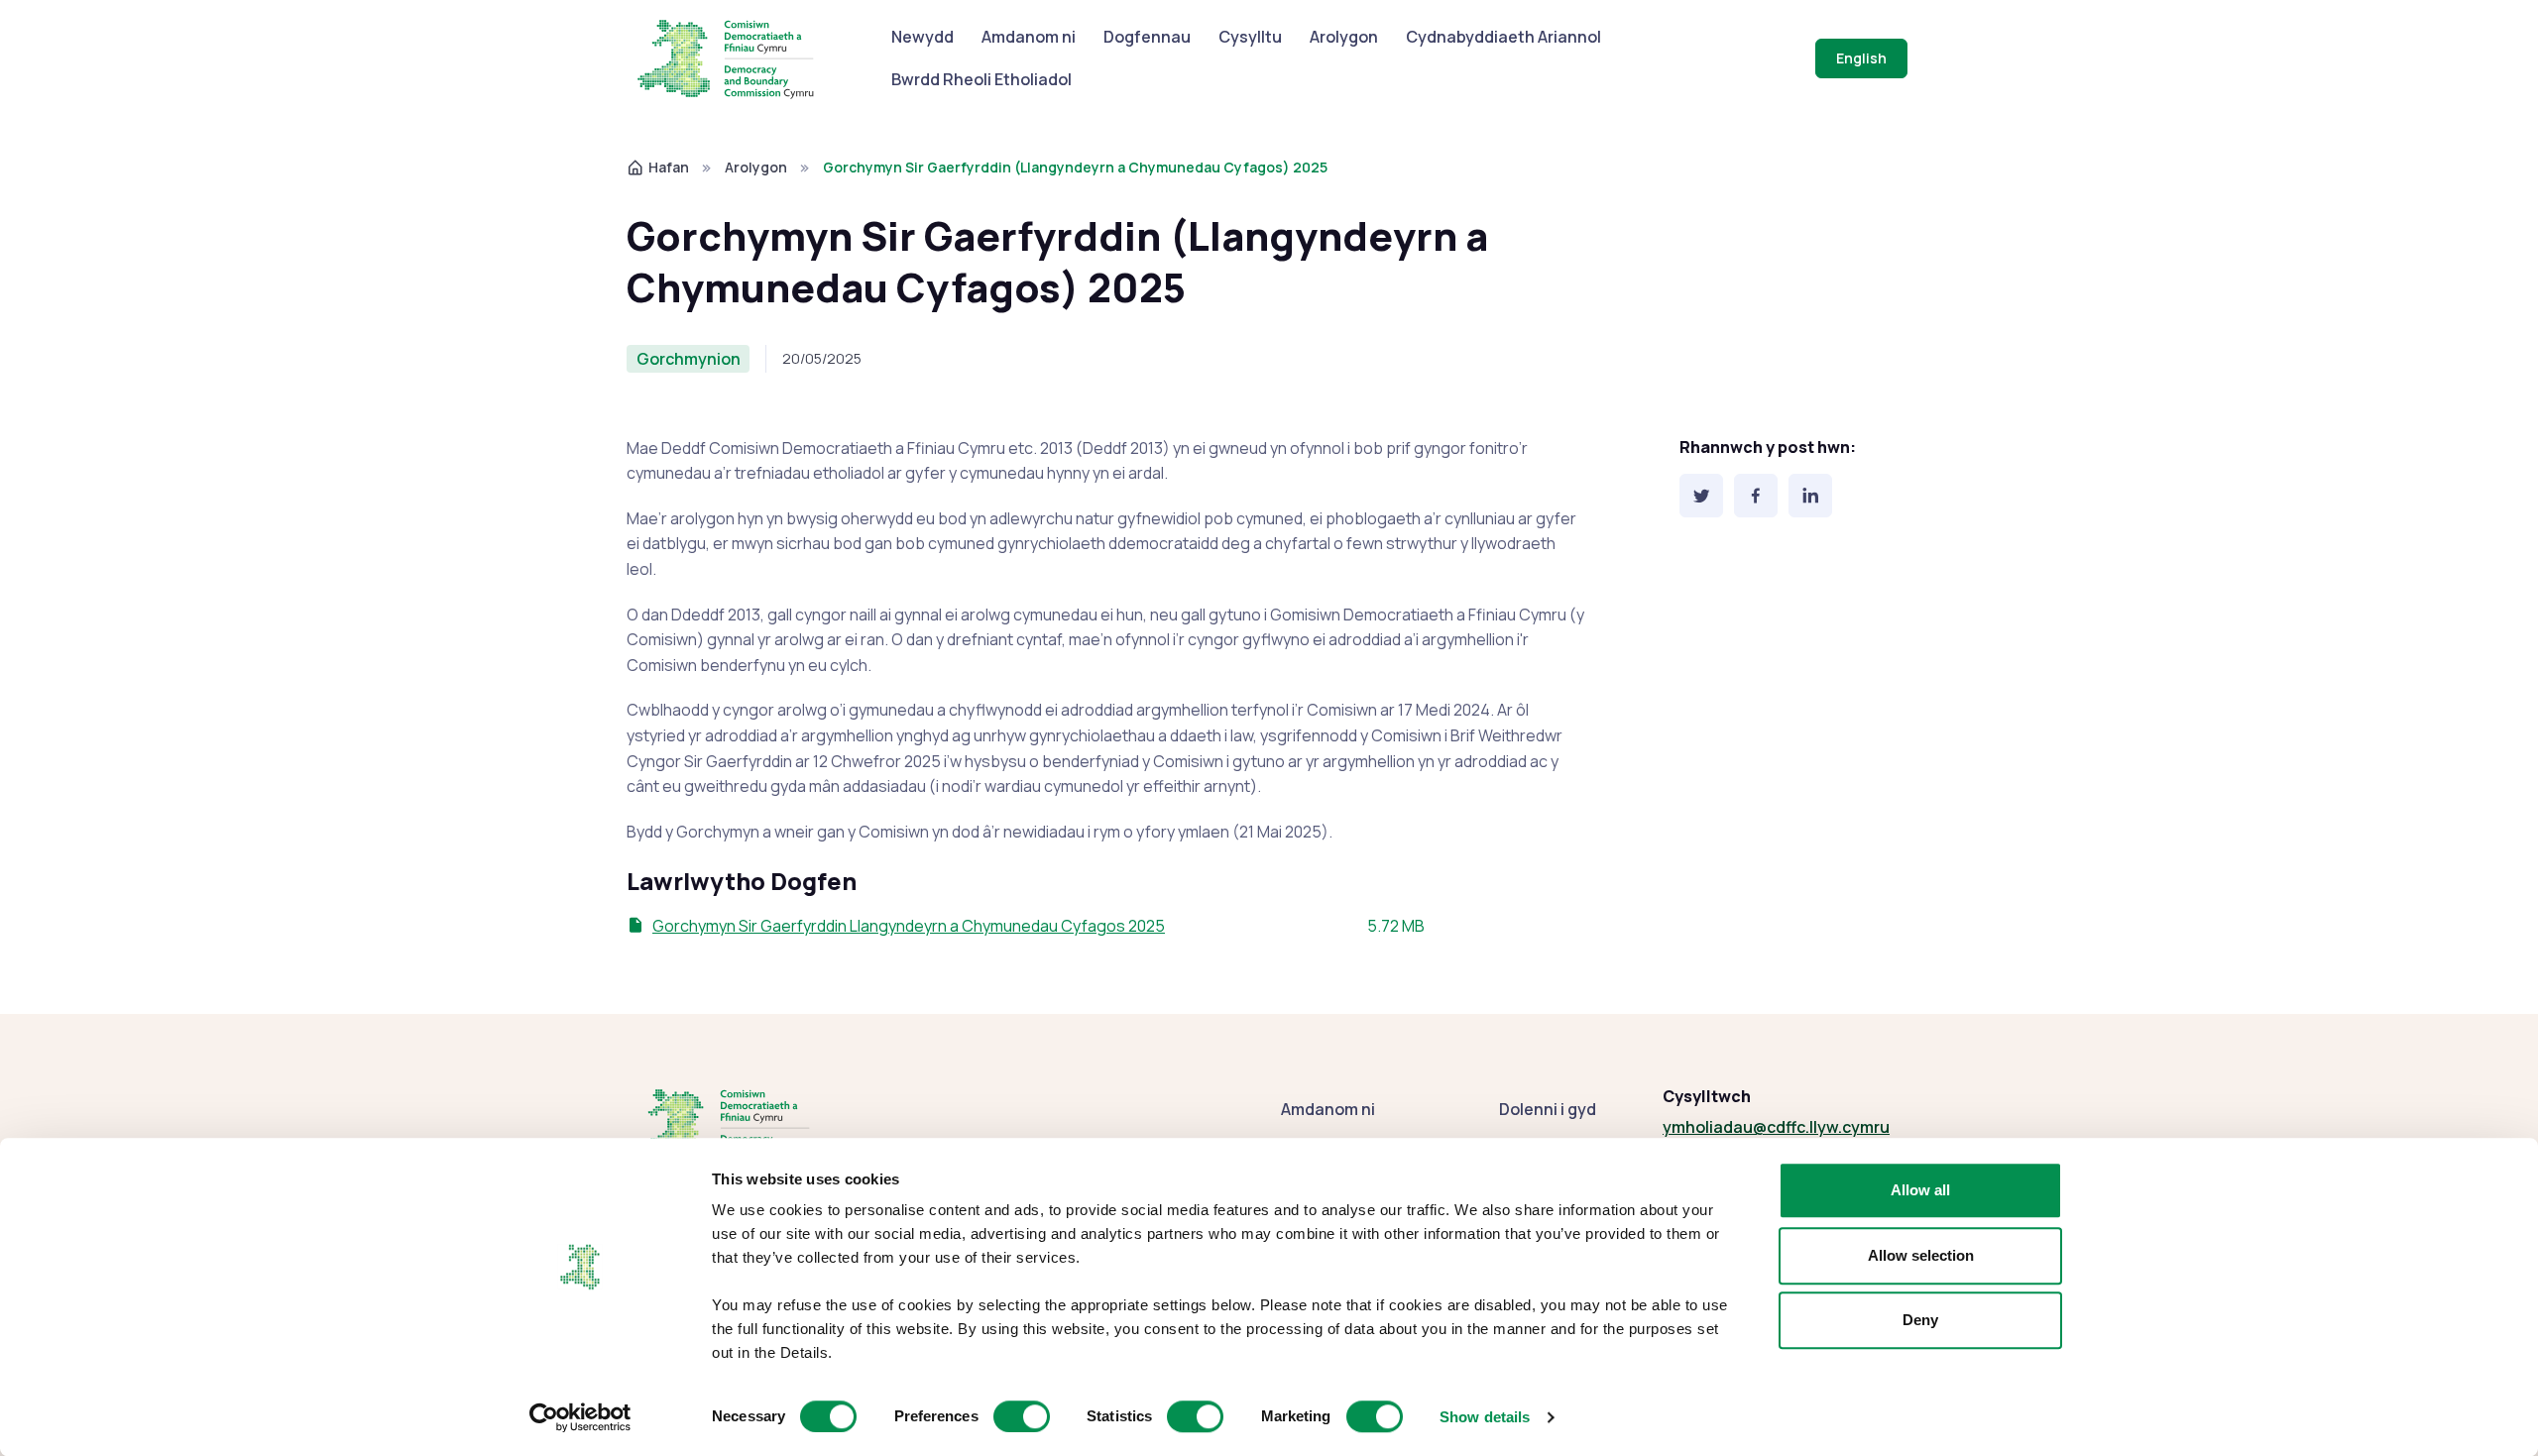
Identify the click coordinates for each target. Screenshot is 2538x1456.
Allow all (1920, 1190)
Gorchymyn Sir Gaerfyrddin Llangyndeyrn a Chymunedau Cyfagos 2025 (909, 926)
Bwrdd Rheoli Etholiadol (981, 79)
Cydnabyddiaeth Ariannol (1503, 37)
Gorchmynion (689, 359)
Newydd (923, 37)
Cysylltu (1250, 37)
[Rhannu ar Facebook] (1756, 496)
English (1861, 58)
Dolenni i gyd (1548, 1109)
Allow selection (1921, 1255)
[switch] (1022, 1416)
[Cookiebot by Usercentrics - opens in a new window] (580, 1417)
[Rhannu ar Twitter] (1701, 496)
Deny (1920, 1320)
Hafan (669, 167)
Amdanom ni (1029, 37)
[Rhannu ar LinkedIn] (1810, 496)
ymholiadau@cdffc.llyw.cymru (1776, 1127)
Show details (1485, 1417)
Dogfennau (1147, 37)
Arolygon (1344, 37)
